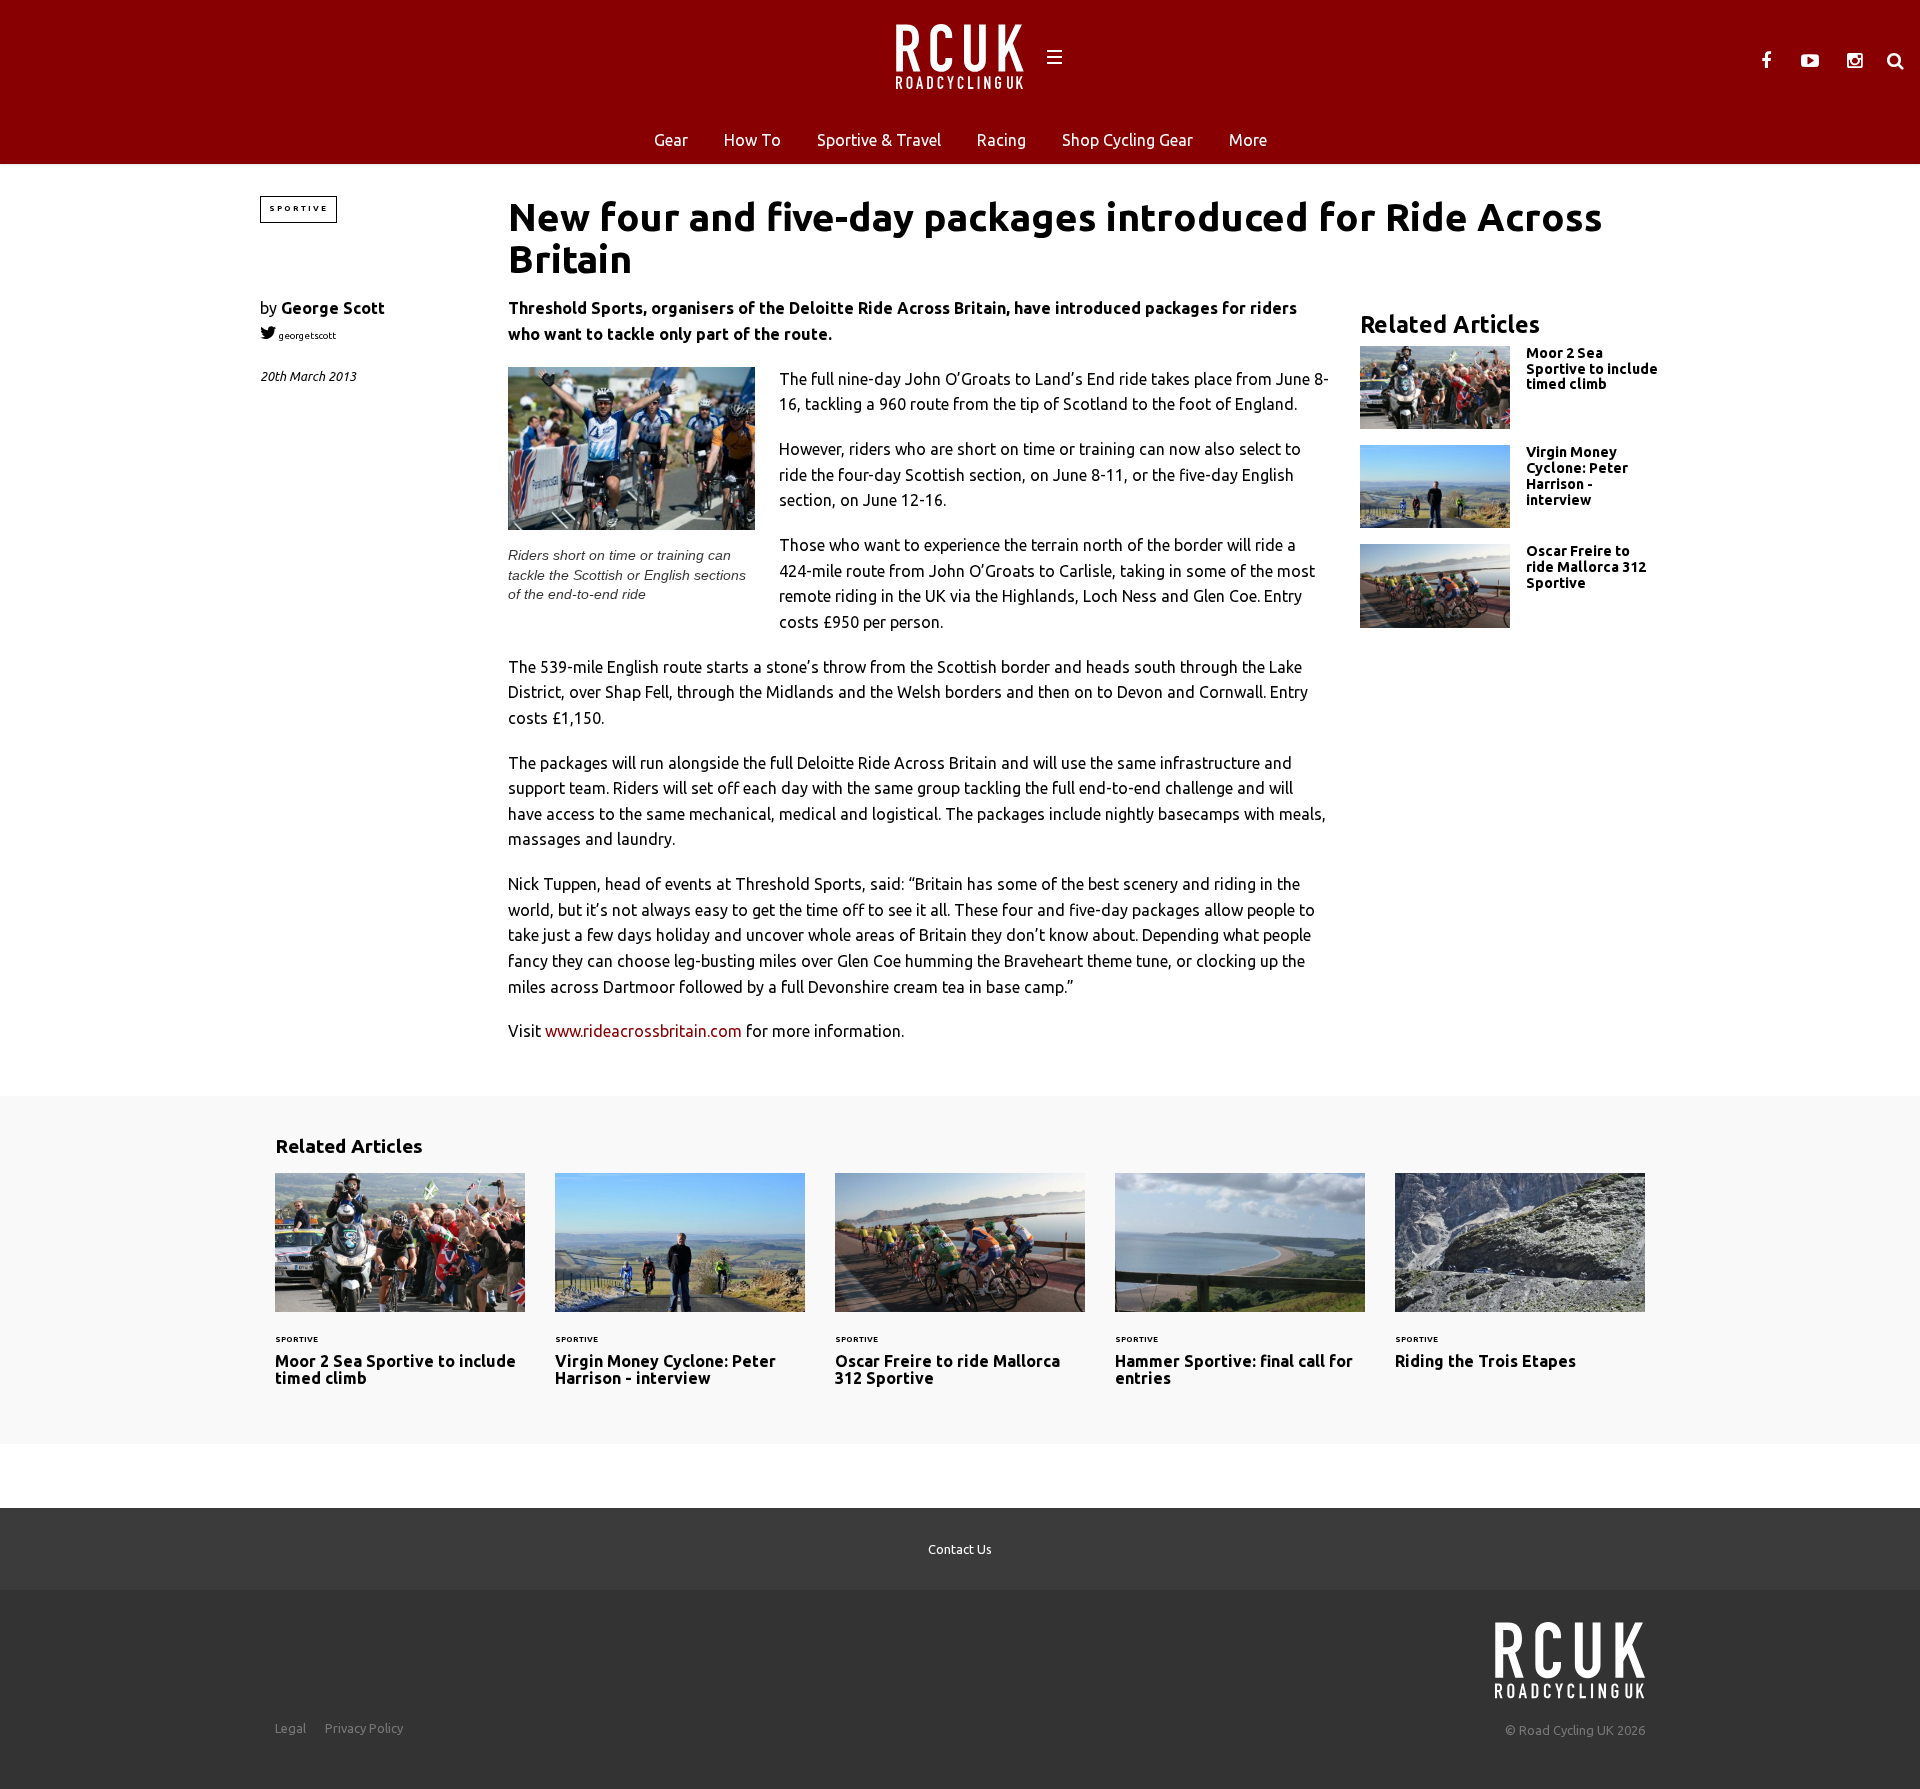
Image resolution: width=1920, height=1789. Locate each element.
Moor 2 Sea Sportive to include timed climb (1510, 387)
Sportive (298, 208)
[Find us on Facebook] (1766, 61)
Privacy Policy (364, 1728)
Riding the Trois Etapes (1520, 1283)
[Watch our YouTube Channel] (1810, 61)
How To (752, 140)
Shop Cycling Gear (1127, 140)
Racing (1001, 140)
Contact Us (960, 1549)
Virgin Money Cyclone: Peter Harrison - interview (1510, 486)
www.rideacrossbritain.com (643, 1031)
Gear (671, 140)
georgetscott (306, 335)
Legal (290, 1728)
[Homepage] (1570, 1654)
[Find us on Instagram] (1854, 61)
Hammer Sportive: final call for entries (1240, 1292)
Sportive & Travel (879, 140)
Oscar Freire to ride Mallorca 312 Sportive (1510, 585)
